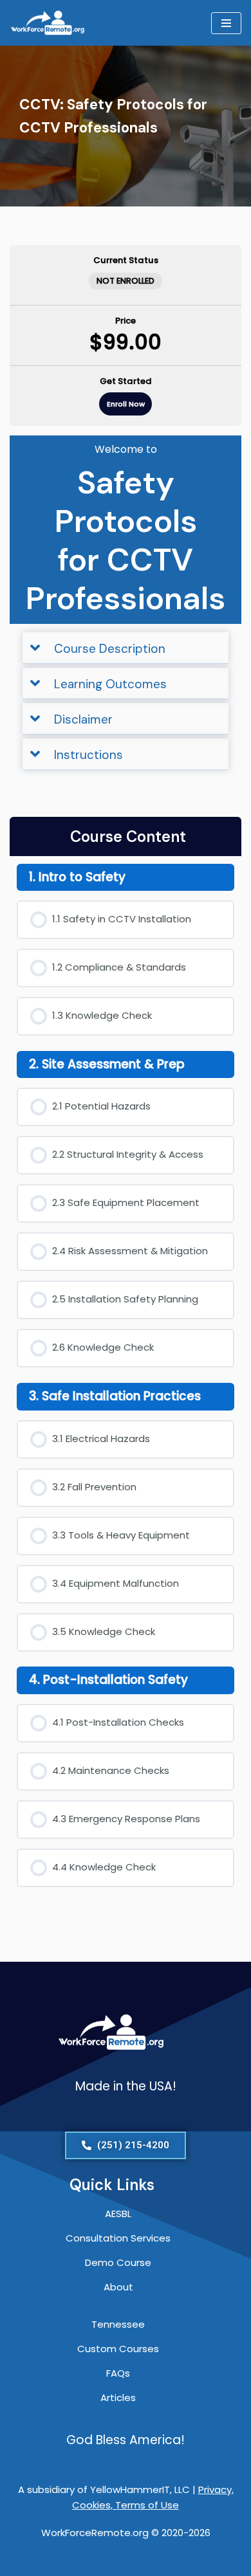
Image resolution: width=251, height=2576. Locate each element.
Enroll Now (126, 404)
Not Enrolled (126, 281)
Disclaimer (83, 719)
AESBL (118, 2214)
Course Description (110, 649)
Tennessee (118, 2324)
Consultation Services (118, 2238)
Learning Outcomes (110, 684)
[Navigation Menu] (226, 23)
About (118, 2287)
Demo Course (118, 2262)
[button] (126, 648)
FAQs (118, 2373)
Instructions (88, 755)
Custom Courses (118, 2349)
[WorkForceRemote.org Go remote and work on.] (48, 23)
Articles (118, 2398)
